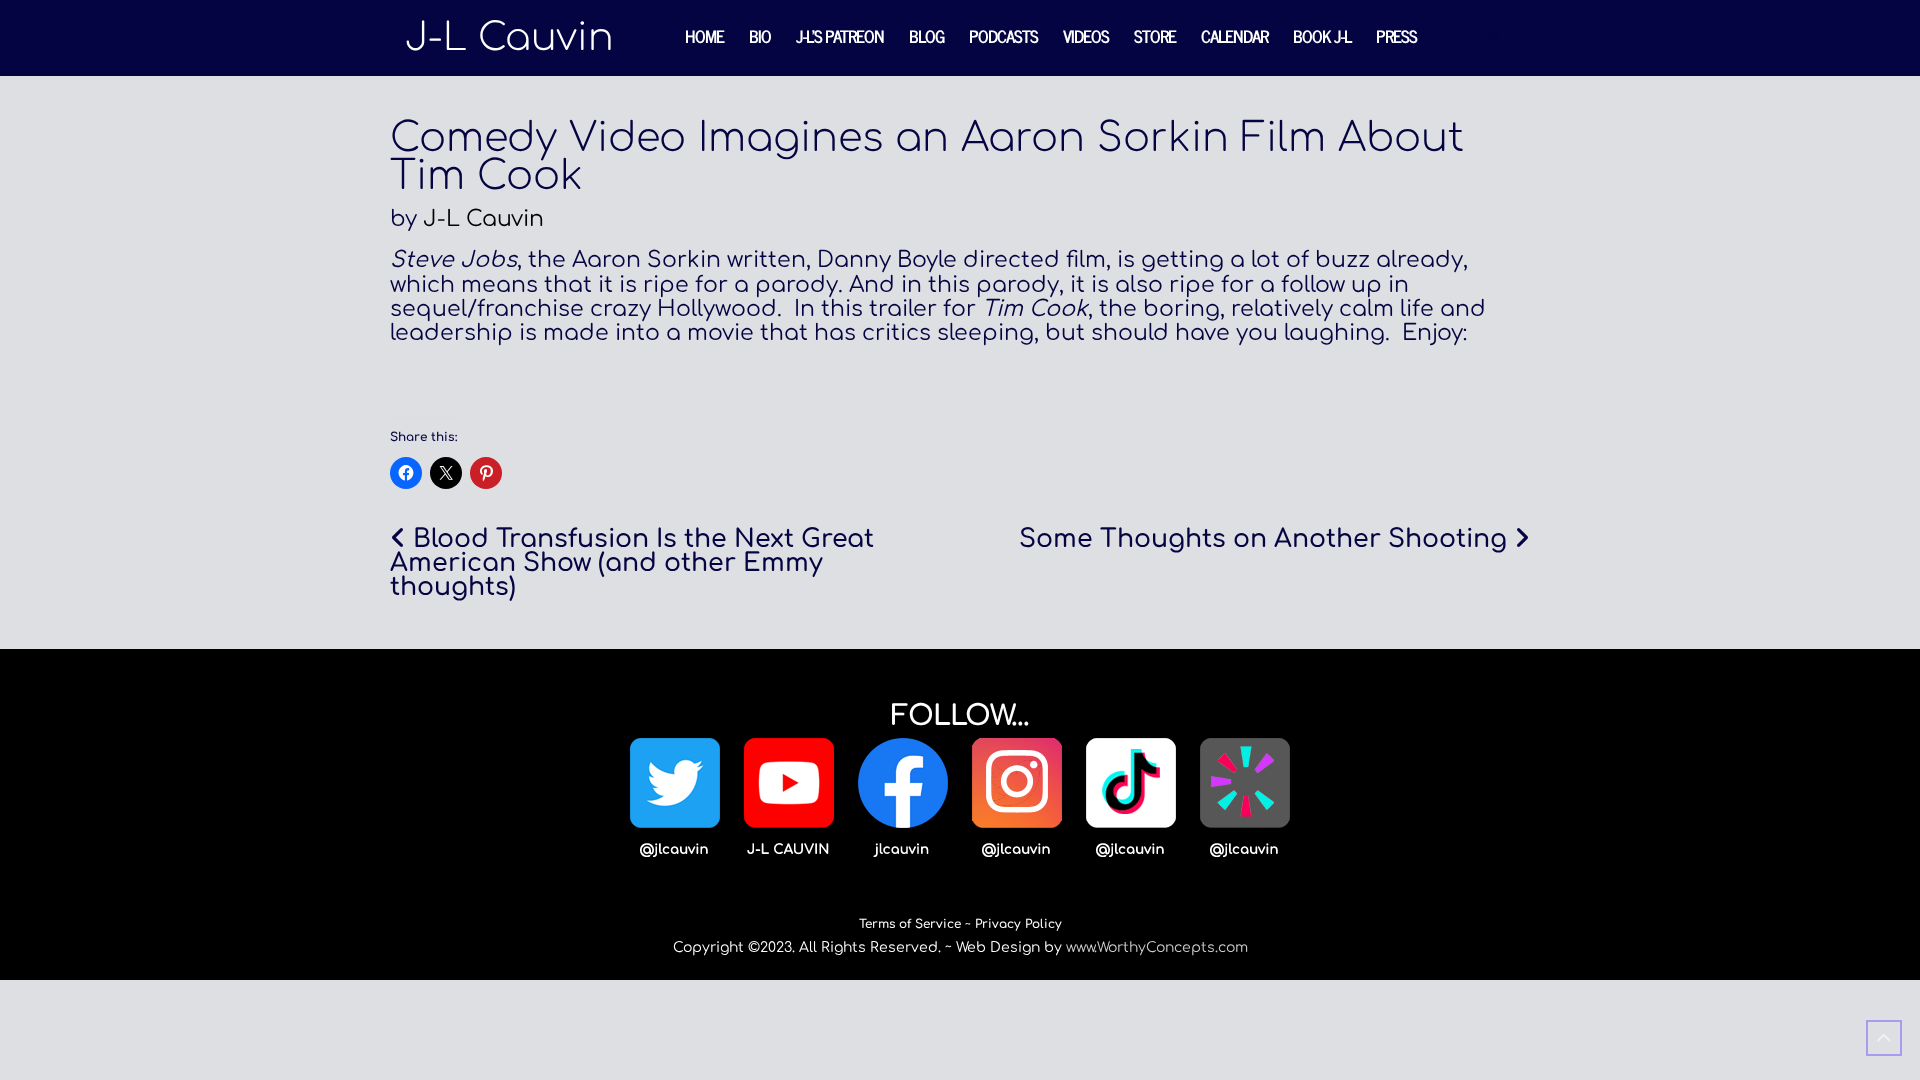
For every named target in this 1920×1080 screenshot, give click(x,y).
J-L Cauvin (483, 219)
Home (704, 36)
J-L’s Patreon (840, 36)
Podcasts (1003, 36)
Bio (760, 36)
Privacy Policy (1018, 924)
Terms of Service (910, 924)
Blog (926, 36)
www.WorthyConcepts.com (1157, 947)
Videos (1086, 36)
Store (1155, 36)
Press (1396, 36)
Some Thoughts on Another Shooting (1263, 539)
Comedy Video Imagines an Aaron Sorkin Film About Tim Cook (927, 157)
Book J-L (1322, 36)
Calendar (1234, 36)
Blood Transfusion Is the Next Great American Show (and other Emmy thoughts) (632, 563)
